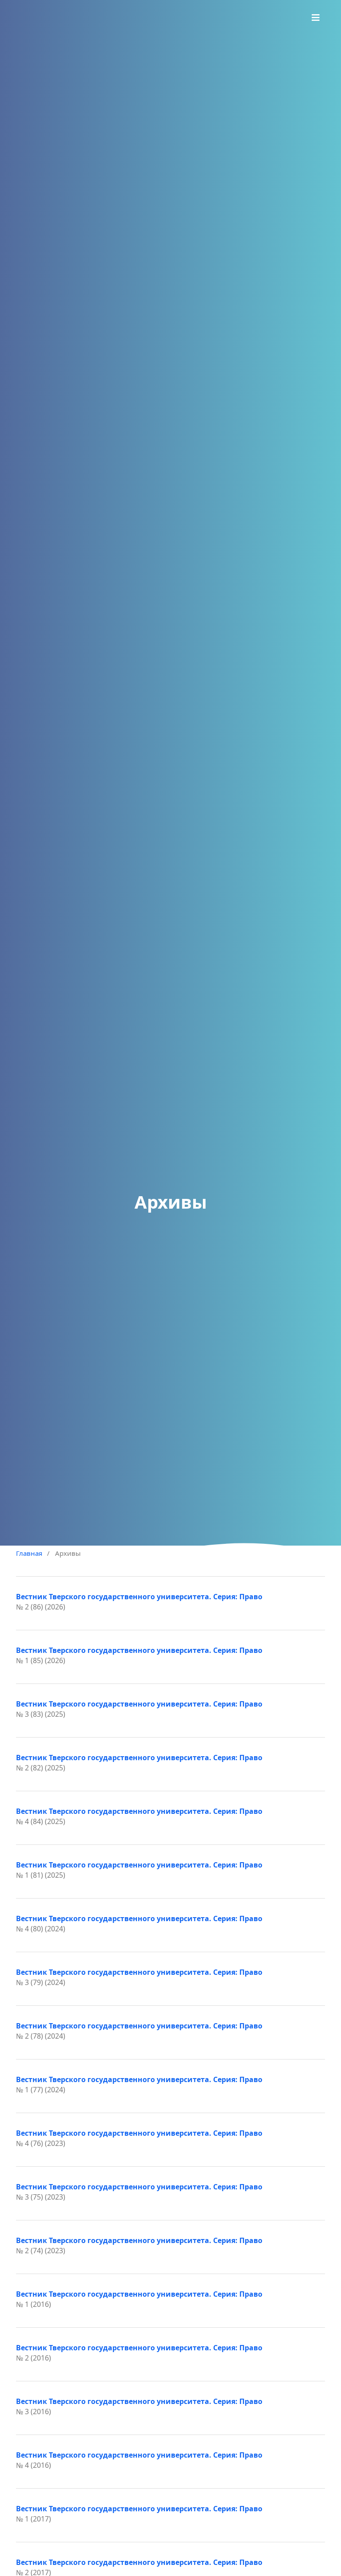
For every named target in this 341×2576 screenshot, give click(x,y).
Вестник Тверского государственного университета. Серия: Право (139, 1597)
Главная (29, 1553)
